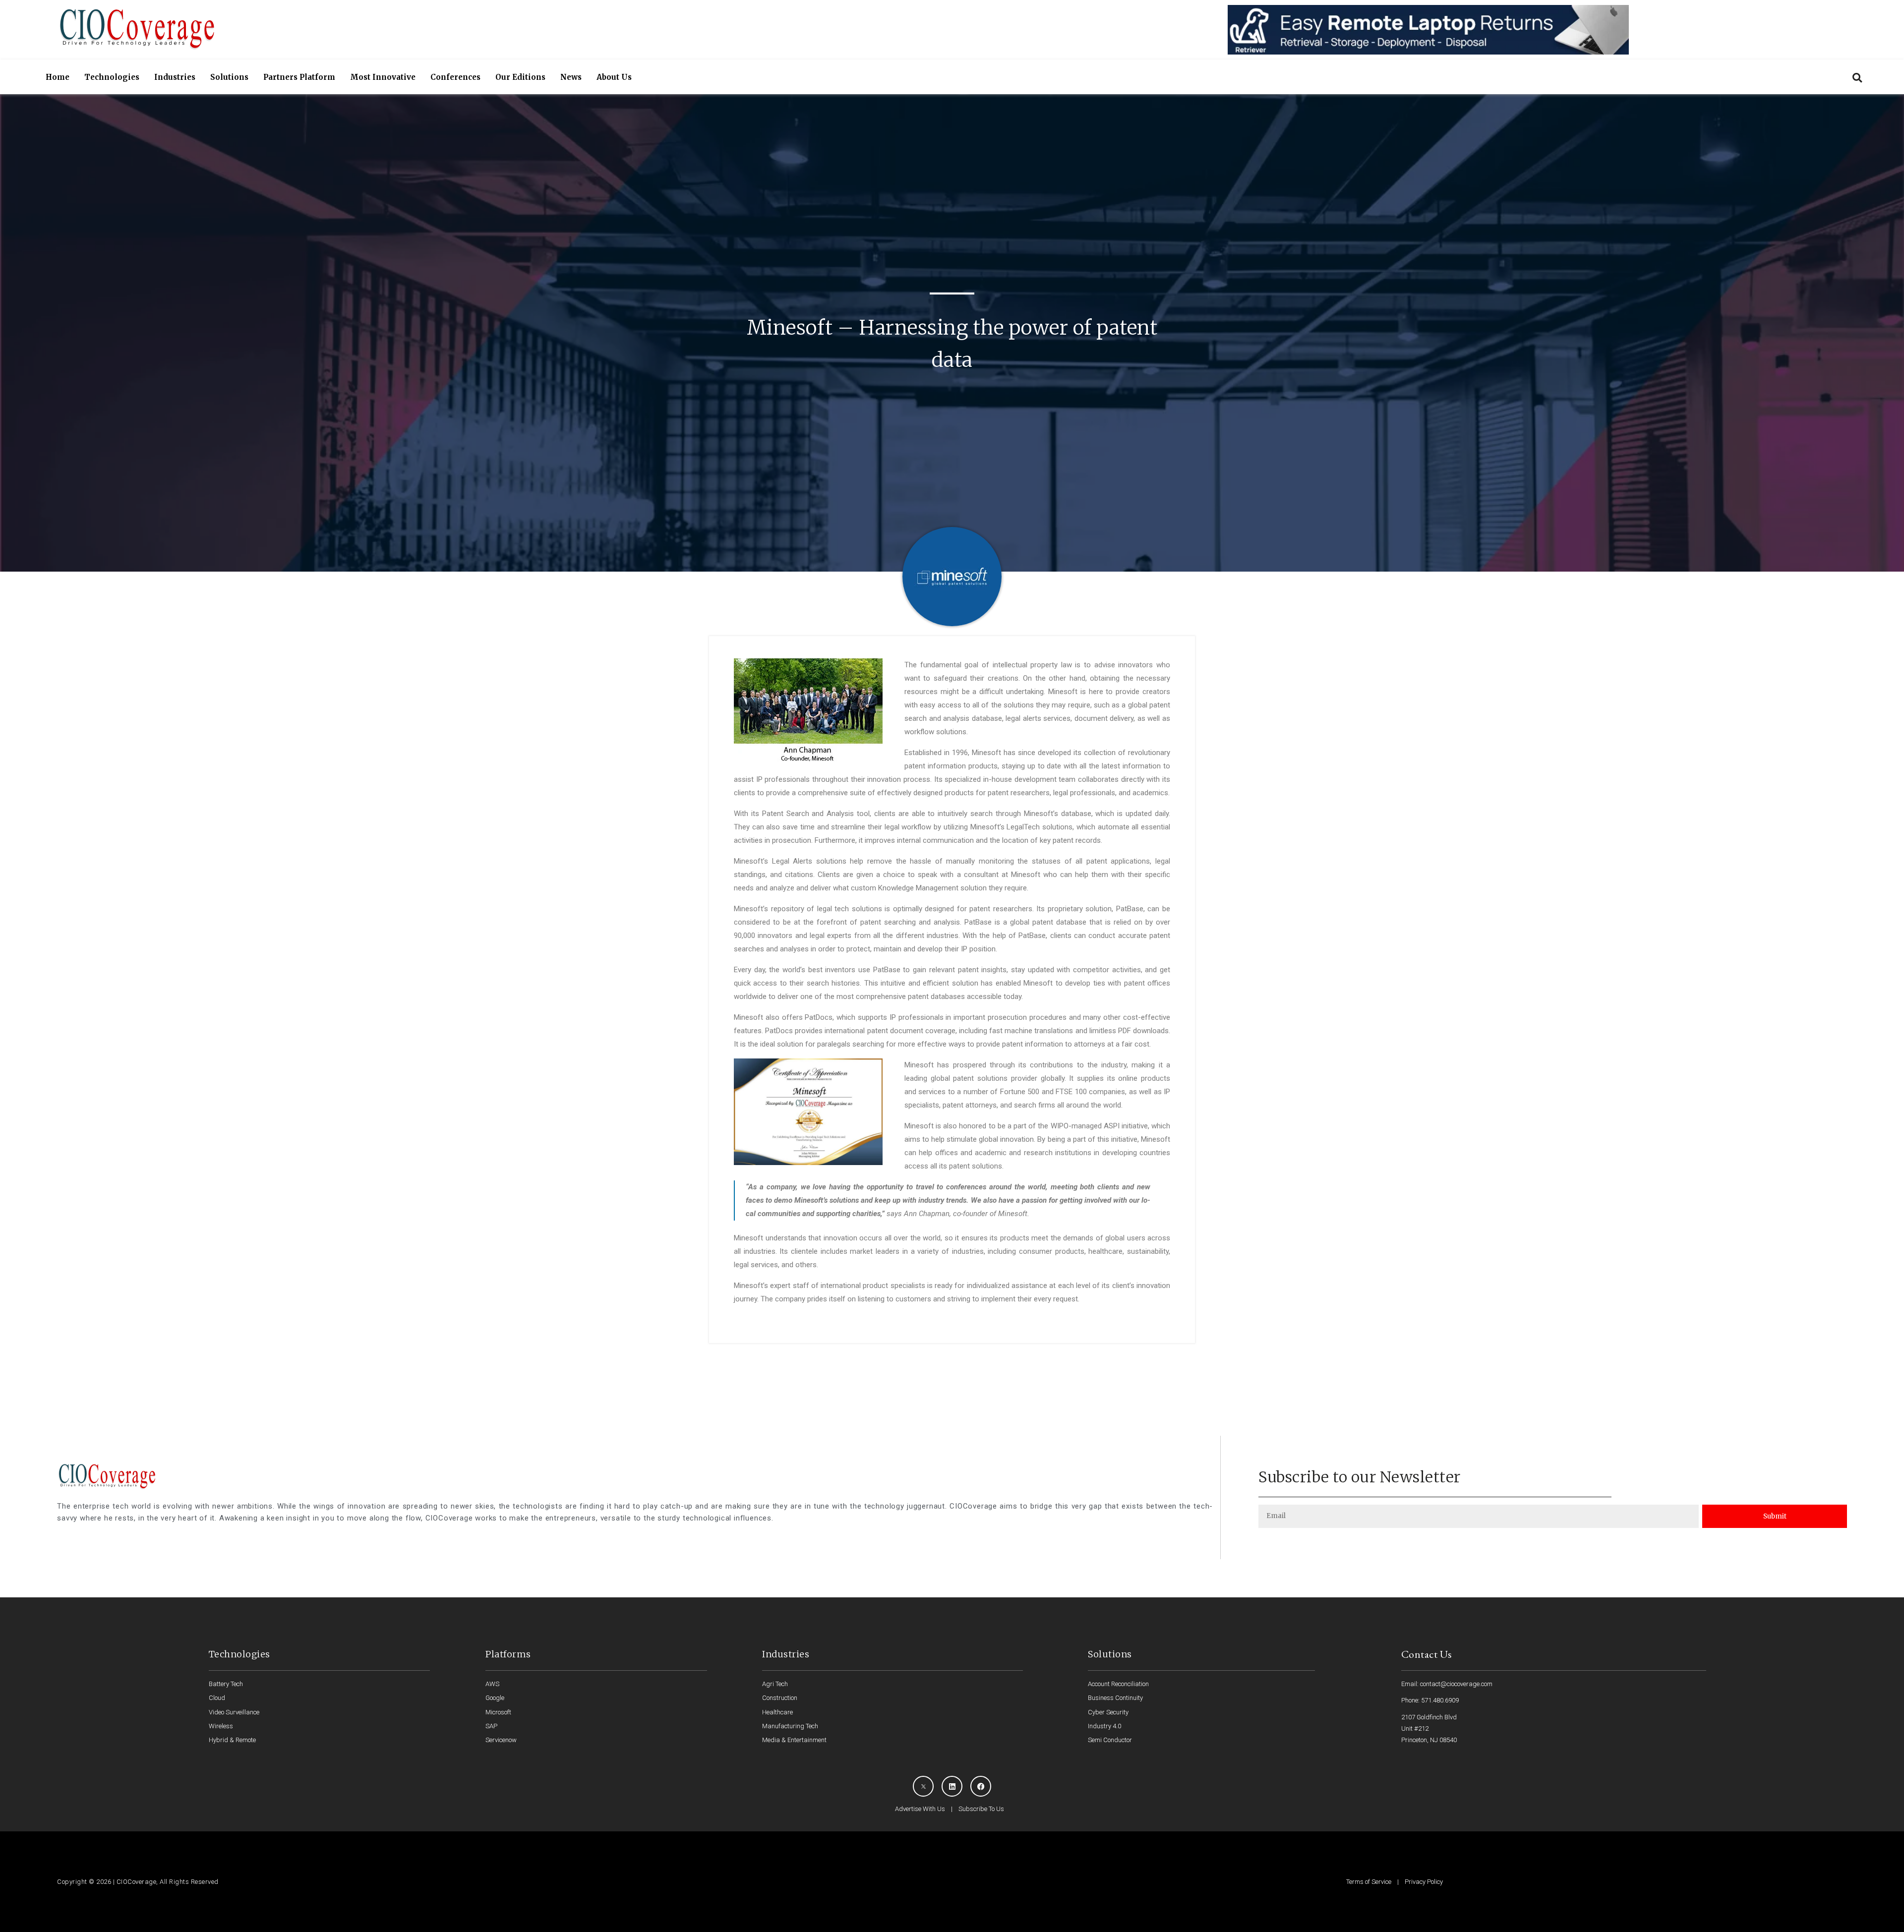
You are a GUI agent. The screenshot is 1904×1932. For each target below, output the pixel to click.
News (571, 77)
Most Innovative (383, 77)
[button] (1857, 78)
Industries (175, 77)
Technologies (112, 77)
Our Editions (520, 77)
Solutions (229, 77)
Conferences (455, 77)
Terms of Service (1369, 1882)
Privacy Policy (1424, 1882)
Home (58, 77)
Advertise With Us (920, 1809)
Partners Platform (299, 77)
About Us (614, 77)
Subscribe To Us (981, 1809)
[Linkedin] (952, 1786)
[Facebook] (981, 1786)
